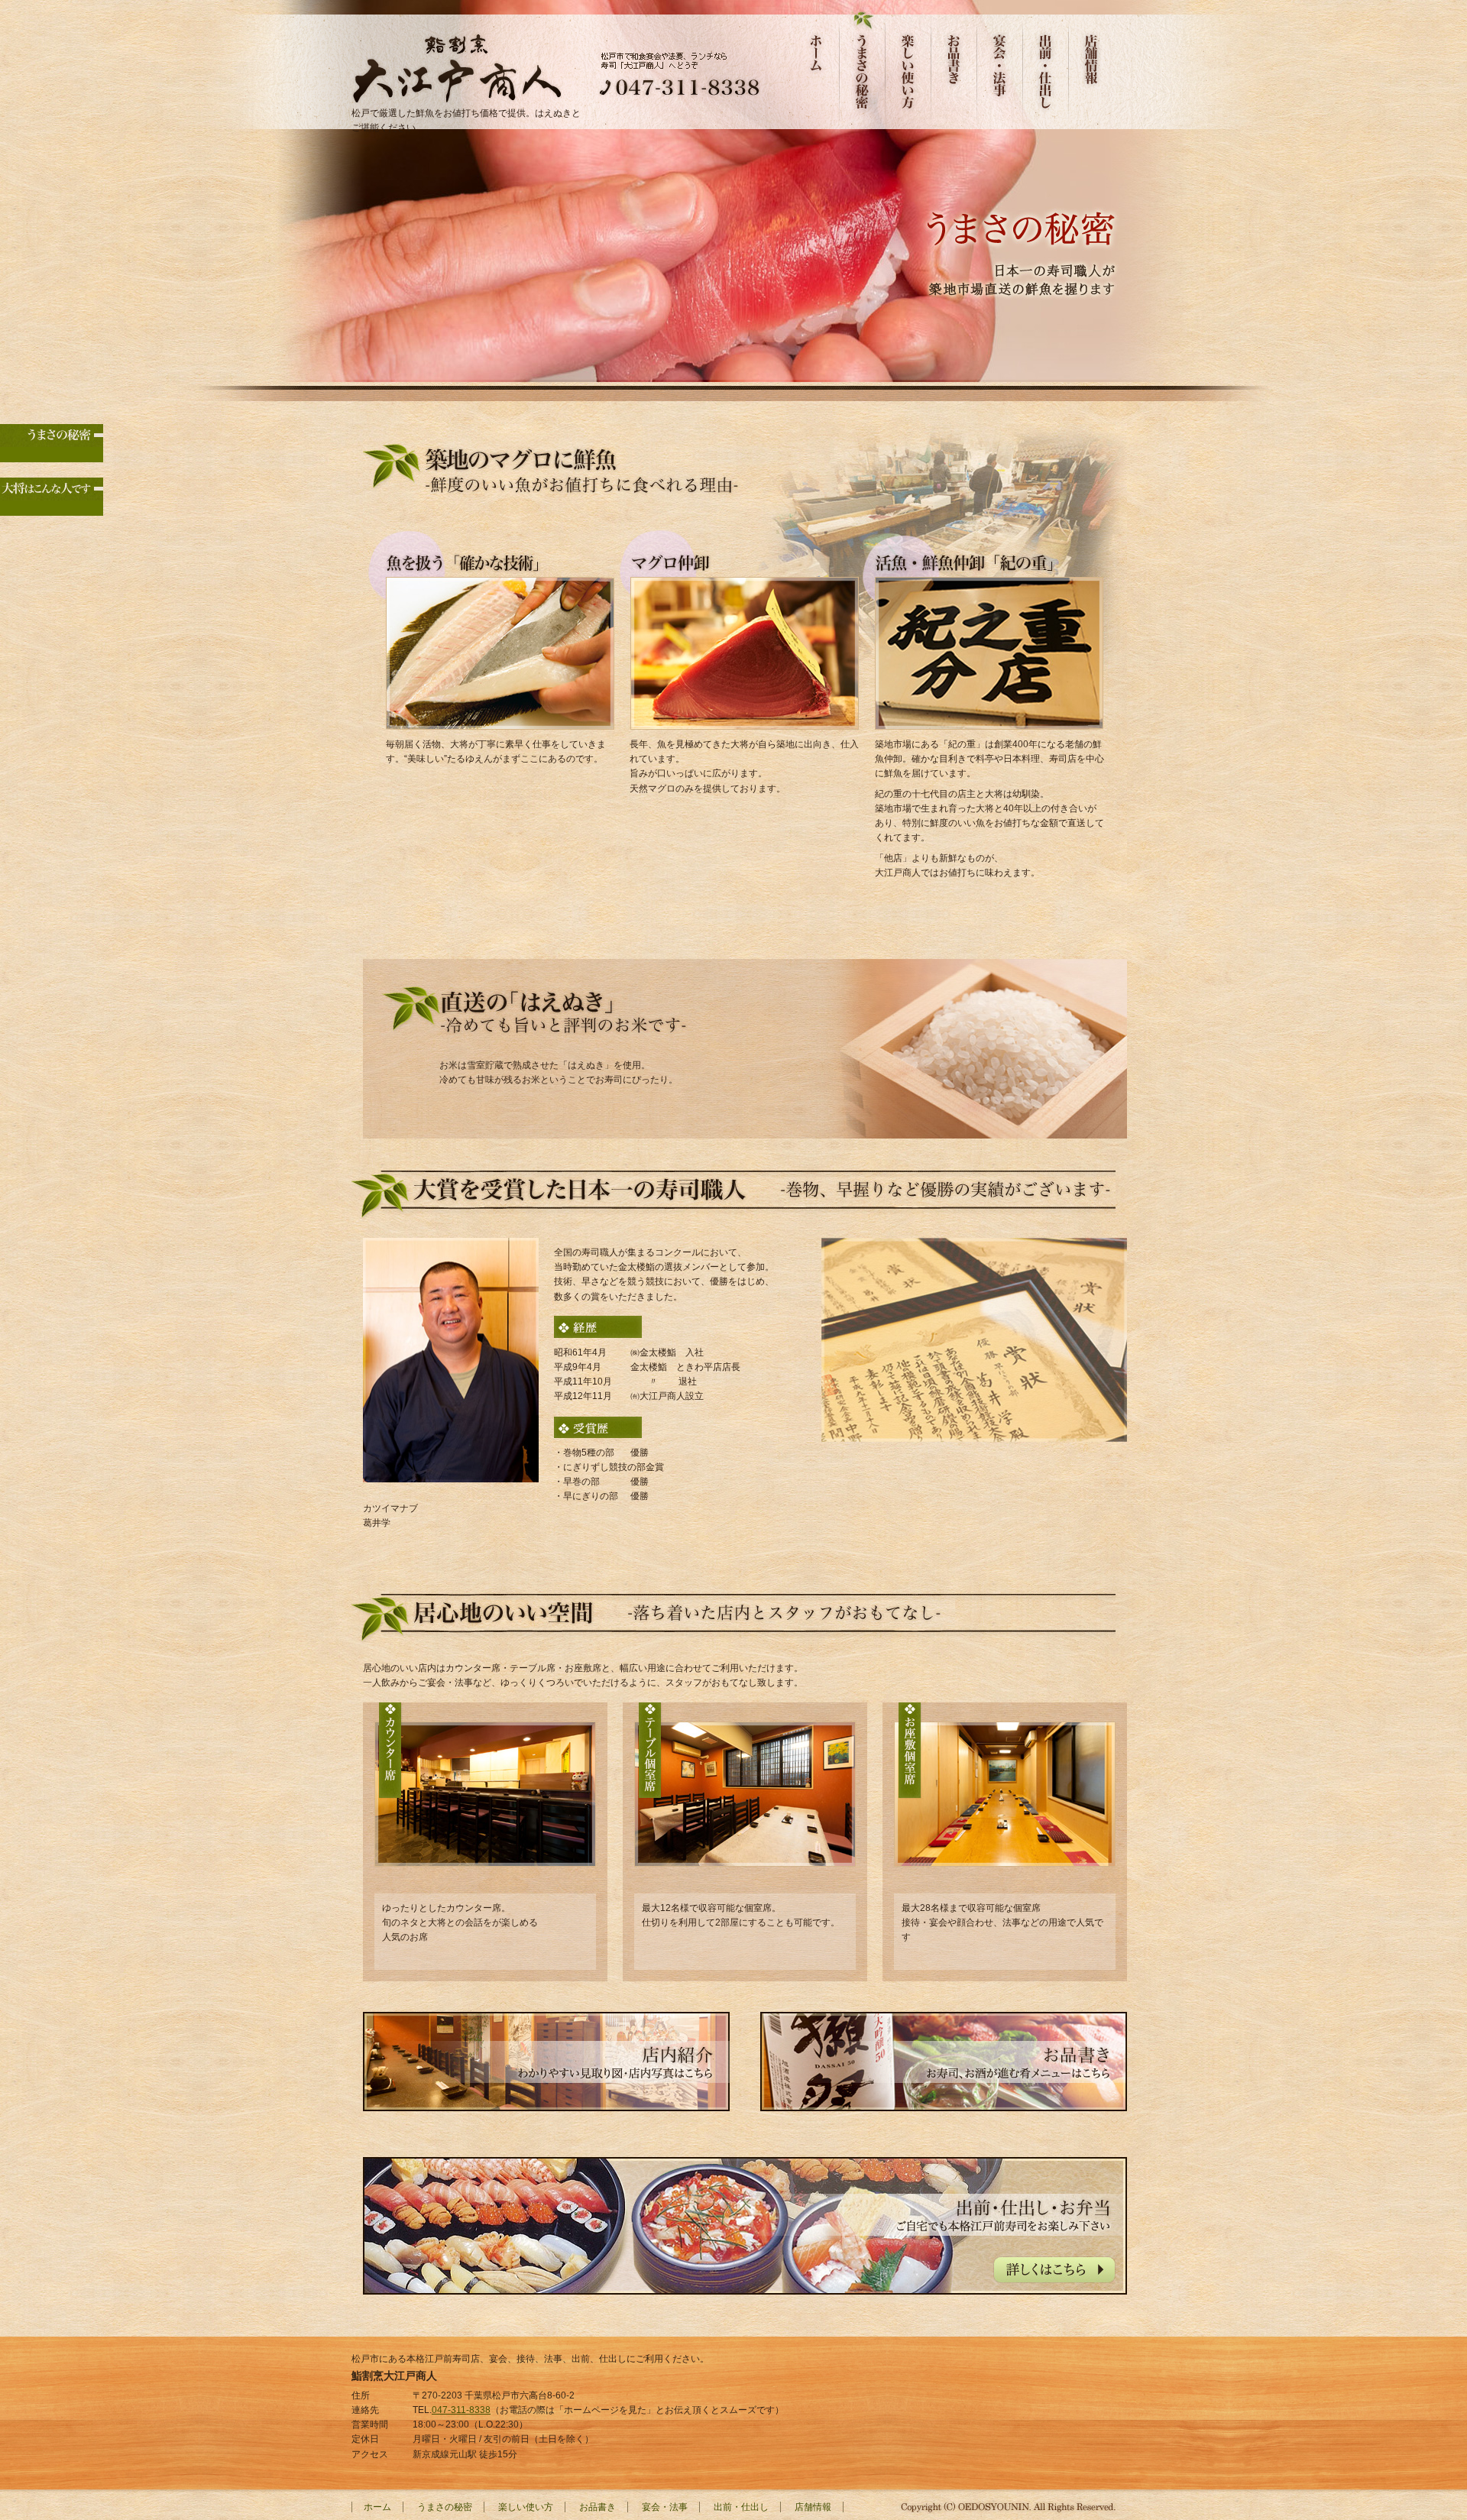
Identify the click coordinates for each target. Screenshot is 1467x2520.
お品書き (955, 65)
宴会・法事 (1001, 65)
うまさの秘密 (863, 65)
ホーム (818, 65)
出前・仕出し (1047, 65)
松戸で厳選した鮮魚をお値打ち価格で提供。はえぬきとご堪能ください (466, 120)
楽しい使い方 (909, 65)
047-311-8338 (461, 2410)
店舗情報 (1093, 65)
